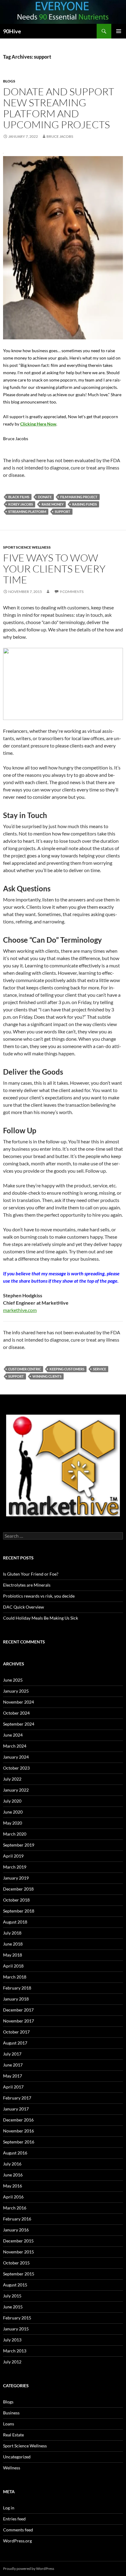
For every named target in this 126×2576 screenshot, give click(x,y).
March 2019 (15, 1867)
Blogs (9, 81)
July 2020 (12, 1801)
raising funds (85, 504)
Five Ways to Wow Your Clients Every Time (54, 569)
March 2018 (15, 1977)
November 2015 (19, 2252)
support (63, 512)
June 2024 (13, 1735)
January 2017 (16, 2109)
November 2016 (19, 2131)
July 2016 (12, 2164)
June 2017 (13, 2065)
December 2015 (18, 2241)
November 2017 (19, 2021)
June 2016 (13, 2175)
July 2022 (12, 1779)
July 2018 (12, 1933)
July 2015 (12, 2296)
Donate (45, 497)
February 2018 (17, 1988)
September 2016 (19, 2142)
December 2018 (18, 1889)
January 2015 (16, 2329)
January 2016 (16, 2230)
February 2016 (17, 2219)
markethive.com (20, 1310)
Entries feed (14, 2519)
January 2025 (16, 1691)
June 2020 (13, 1812)
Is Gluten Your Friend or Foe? (31, 1574)
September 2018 (19, 1911)
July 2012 (12, 2362)
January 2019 (16, 1878)
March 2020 (15, 1834)
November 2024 (19, 1702)
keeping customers (67, 1369)
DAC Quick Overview (24, 1607)
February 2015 (17, 2318)
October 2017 (16, 2032)
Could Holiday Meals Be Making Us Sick (41, 1618)
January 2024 (16, 1757)
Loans (9, 2424)
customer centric (25, 1369)
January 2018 (16, 1999)
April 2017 (13, 2087)
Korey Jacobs (21, 504)
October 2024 (16, 1713)
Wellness (12, 2468)
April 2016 (13, 2197)
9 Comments (72, 592)
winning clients (47, 1376)
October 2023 (16, 1768)
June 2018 (13, 1944)
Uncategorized (17, 2457)
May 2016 (13, 2186)
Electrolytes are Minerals (27, 1585)
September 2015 (19, 2274)
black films (19, 497)
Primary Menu (119, 31)
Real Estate (13, 2435)
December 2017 (18, 2010)
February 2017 (17, 2098)
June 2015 (13, 2307)
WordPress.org (17, 2541)
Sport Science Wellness (27, 547)
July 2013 (12, 2340)
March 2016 (15, 2208)
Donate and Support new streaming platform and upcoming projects (59, 108)
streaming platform (27, 512)
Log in (9, 2508)
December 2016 (18, 2120)
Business (11, 2413)
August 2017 (15, 2043)
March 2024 (15, 1746)
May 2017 (13, 2076)
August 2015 (15, 2285)
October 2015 (16, 2263)
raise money (53, 504)
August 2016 (15, 2153)
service (100, 1369)
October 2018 (16, 1900)
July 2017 (12, 2054)
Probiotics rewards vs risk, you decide (39, 1596)
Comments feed (18, 2530)
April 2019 (13, 1856)
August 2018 (15, 1922)
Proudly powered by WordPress (29, 2569)
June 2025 (13, 1680)
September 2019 (19, 1845)
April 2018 (13, 1966)
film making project (79, 497)
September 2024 (19, 1724)
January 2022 (16, 1790)
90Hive (12, 31)
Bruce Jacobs (60, 136)
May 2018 (13, 1955)
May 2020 (13, 1823)
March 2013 (15, 2351)
